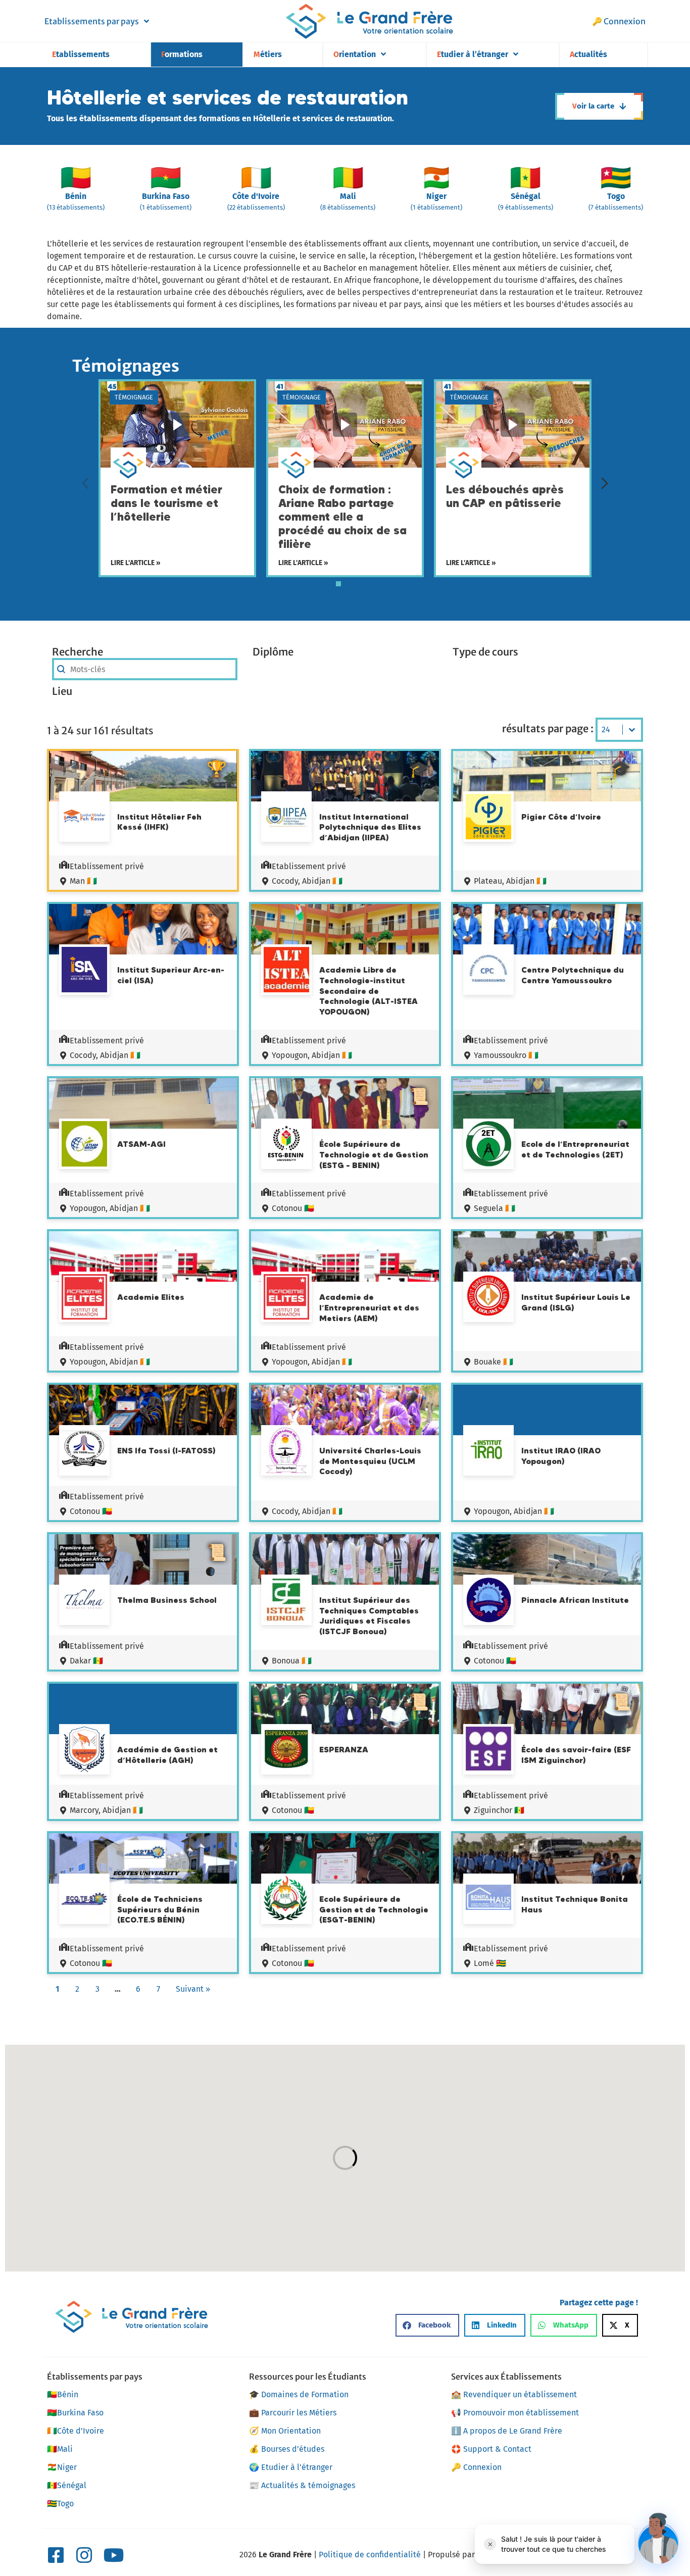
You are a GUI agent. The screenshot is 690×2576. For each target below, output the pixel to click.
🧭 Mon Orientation (285, 2431)
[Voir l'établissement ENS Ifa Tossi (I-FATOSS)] (84, 1450)
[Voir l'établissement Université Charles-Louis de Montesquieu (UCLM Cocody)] (286, 1452)
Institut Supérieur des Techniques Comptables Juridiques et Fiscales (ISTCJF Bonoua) (369, 1615)
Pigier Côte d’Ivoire (561, 817)
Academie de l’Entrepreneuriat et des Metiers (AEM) (369, 1307)
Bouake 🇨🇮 (494, 1362)
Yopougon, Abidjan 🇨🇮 (312, 1055)
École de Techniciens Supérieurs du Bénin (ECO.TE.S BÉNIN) (160, 1909)
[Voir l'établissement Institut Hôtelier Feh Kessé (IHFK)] (84, 818)
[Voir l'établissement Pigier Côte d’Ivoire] (488, 818)
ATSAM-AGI (141, 1144)
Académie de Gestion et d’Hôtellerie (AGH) (167, 1755)
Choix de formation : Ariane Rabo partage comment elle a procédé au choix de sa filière (342, 517)
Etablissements (81, 54)
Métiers (268, 54)
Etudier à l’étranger (473, 54)
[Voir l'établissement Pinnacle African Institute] (488, 1601)
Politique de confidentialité (370, 2555)
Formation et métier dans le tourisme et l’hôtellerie (166, 503)
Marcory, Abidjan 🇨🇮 (106, 1810)
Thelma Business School (167, 1600)
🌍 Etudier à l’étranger (291, 2467)
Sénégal (67, 2485)
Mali (60, 2449)
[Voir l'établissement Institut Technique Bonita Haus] (488, 1899)
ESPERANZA (344, 1749)
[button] (427, 2325)
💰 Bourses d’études (287, 2449)
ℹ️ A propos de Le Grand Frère (507, 2431)
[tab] (338, 584)
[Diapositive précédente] (85, 483)
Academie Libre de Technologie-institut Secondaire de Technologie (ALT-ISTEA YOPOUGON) (368, 991)
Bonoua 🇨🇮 (292, 1661)
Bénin (63, 2394)
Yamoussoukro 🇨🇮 (506, 1055)
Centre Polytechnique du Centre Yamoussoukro (573, 975)
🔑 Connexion (619, 21)
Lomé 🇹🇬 (490, 1963)
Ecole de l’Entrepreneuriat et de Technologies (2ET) (575, 1149)
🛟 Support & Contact (491, 2449)
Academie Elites (151, 1297)
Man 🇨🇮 (83, 881)
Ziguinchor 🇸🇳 (499, 1810)
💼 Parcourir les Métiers (293, 2413)
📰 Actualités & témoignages (302, 2485)
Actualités (588, 54)
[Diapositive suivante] (605, 483)
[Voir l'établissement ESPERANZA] (286, 1751)
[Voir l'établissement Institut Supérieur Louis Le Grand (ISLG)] (488, 1297)
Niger (62, 2467)
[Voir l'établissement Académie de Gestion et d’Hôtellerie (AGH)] (84, 1751)
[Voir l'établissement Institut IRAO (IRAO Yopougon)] (488, 1452)
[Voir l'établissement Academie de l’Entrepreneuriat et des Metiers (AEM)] (286, 1298)
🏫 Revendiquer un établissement (514, 2394)
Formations (182, 54)
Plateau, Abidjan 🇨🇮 (510, 881)
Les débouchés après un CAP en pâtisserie (505, 496)
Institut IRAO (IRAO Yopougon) (561, 1456)
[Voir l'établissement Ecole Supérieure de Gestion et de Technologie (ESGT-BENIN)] (286, 1900)
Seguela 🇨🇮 (495, 1208)
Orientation (355, 54)
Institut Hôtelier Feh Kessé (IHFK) (159, 822)
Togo (60, 2504)
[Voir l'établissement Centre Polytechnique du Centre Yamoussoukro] (488, 971)
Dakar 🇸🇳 (86, 1661)
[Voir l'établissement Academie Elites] (84, 1298)
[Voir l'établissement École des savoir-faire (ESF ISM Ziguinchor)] (488, 1750)
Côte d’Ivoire (76, 2431)
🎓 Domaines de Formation (299, 2394)
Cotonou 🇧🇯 (293, 1208)
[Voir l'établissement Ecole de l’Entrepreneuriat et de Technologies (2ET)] (488, 1145)
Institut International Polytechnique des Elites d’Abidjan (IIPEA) (370, 827)
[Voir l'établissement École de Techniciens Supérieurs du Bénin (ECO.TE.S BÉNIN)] (84, 1900)
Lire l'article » (136, 563)
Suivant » (193, 1989)
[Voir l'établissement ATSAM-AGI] (84, 1145)
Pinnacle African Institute (575, 1600)
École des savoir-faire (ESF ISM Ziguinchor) (576, 1755)
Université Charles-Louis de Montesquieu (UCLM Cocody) (370, 1461)
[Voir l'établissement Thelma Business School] (84, 1601)
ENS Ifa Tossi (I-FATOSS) (166, 1450)
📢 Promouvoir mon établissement (515, 2413)
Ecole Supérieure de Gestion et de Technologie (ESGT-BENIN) (374, 1909)
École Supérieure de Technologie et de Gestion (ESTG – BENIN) (374, 1154)
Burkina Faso (75, 2413)
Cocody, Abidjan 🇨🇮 (307, 881)
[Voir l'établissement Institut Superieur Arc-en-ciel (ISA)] (84, 971)
